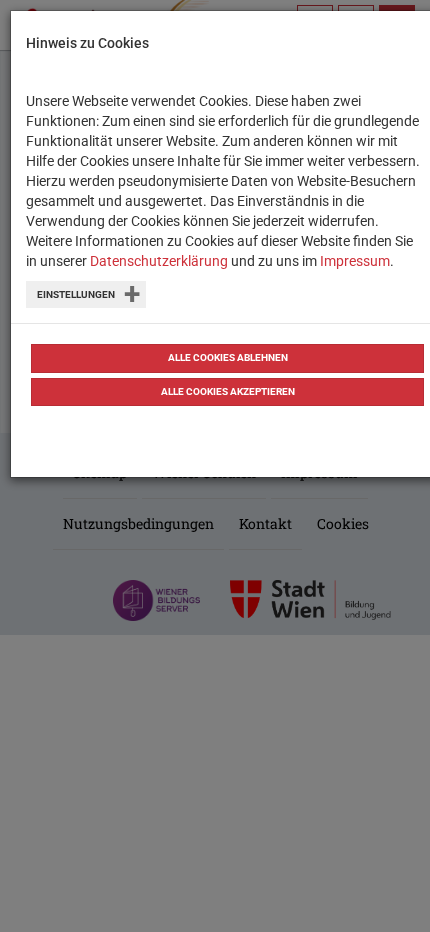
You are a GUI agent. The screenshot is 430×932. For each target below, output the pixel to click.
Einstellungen (76, 294)
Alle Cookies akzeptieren (228, 391)
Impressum (355, 261)
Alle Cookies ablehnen (228, 357)
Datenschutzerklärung (159, 261)
